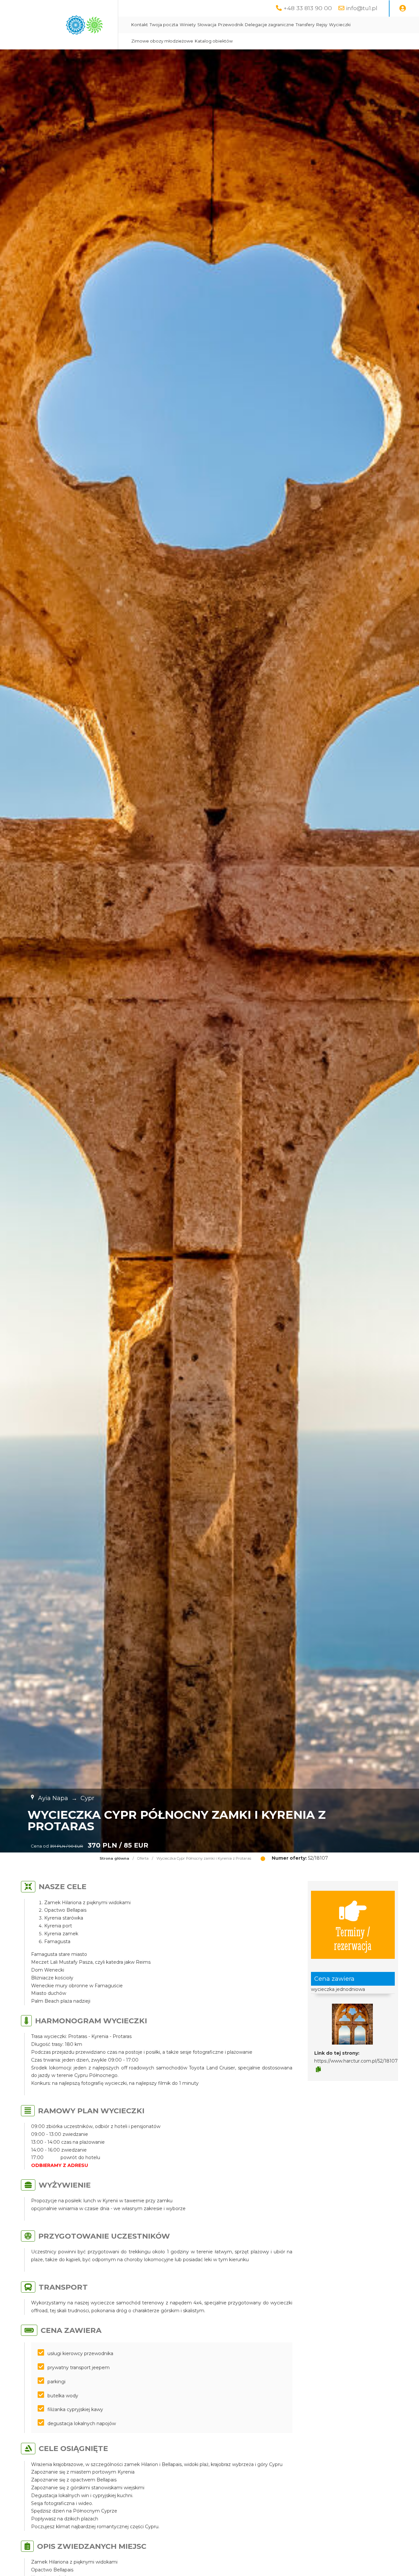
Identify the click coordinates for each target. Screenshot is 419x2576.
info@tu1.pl (362, 8)
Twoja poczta (164, 25)
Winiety (188, 25)
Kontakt (140, 25)
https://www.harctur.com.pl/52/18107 (356, 2061)
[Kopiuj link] (318, 2069)
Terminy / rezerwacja (353, 1938)
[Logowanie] (403, 9)
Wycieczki (340, 25)
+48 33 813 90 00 (308, 8)
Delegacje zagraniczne (269, 25)
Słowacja (207, 25)
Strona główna (114, 1858)
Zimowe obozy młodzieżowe (162, 41)
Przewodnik (231, 25)
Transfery (305, 25)
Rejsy (322, 25)
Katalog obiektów (214, 41)
